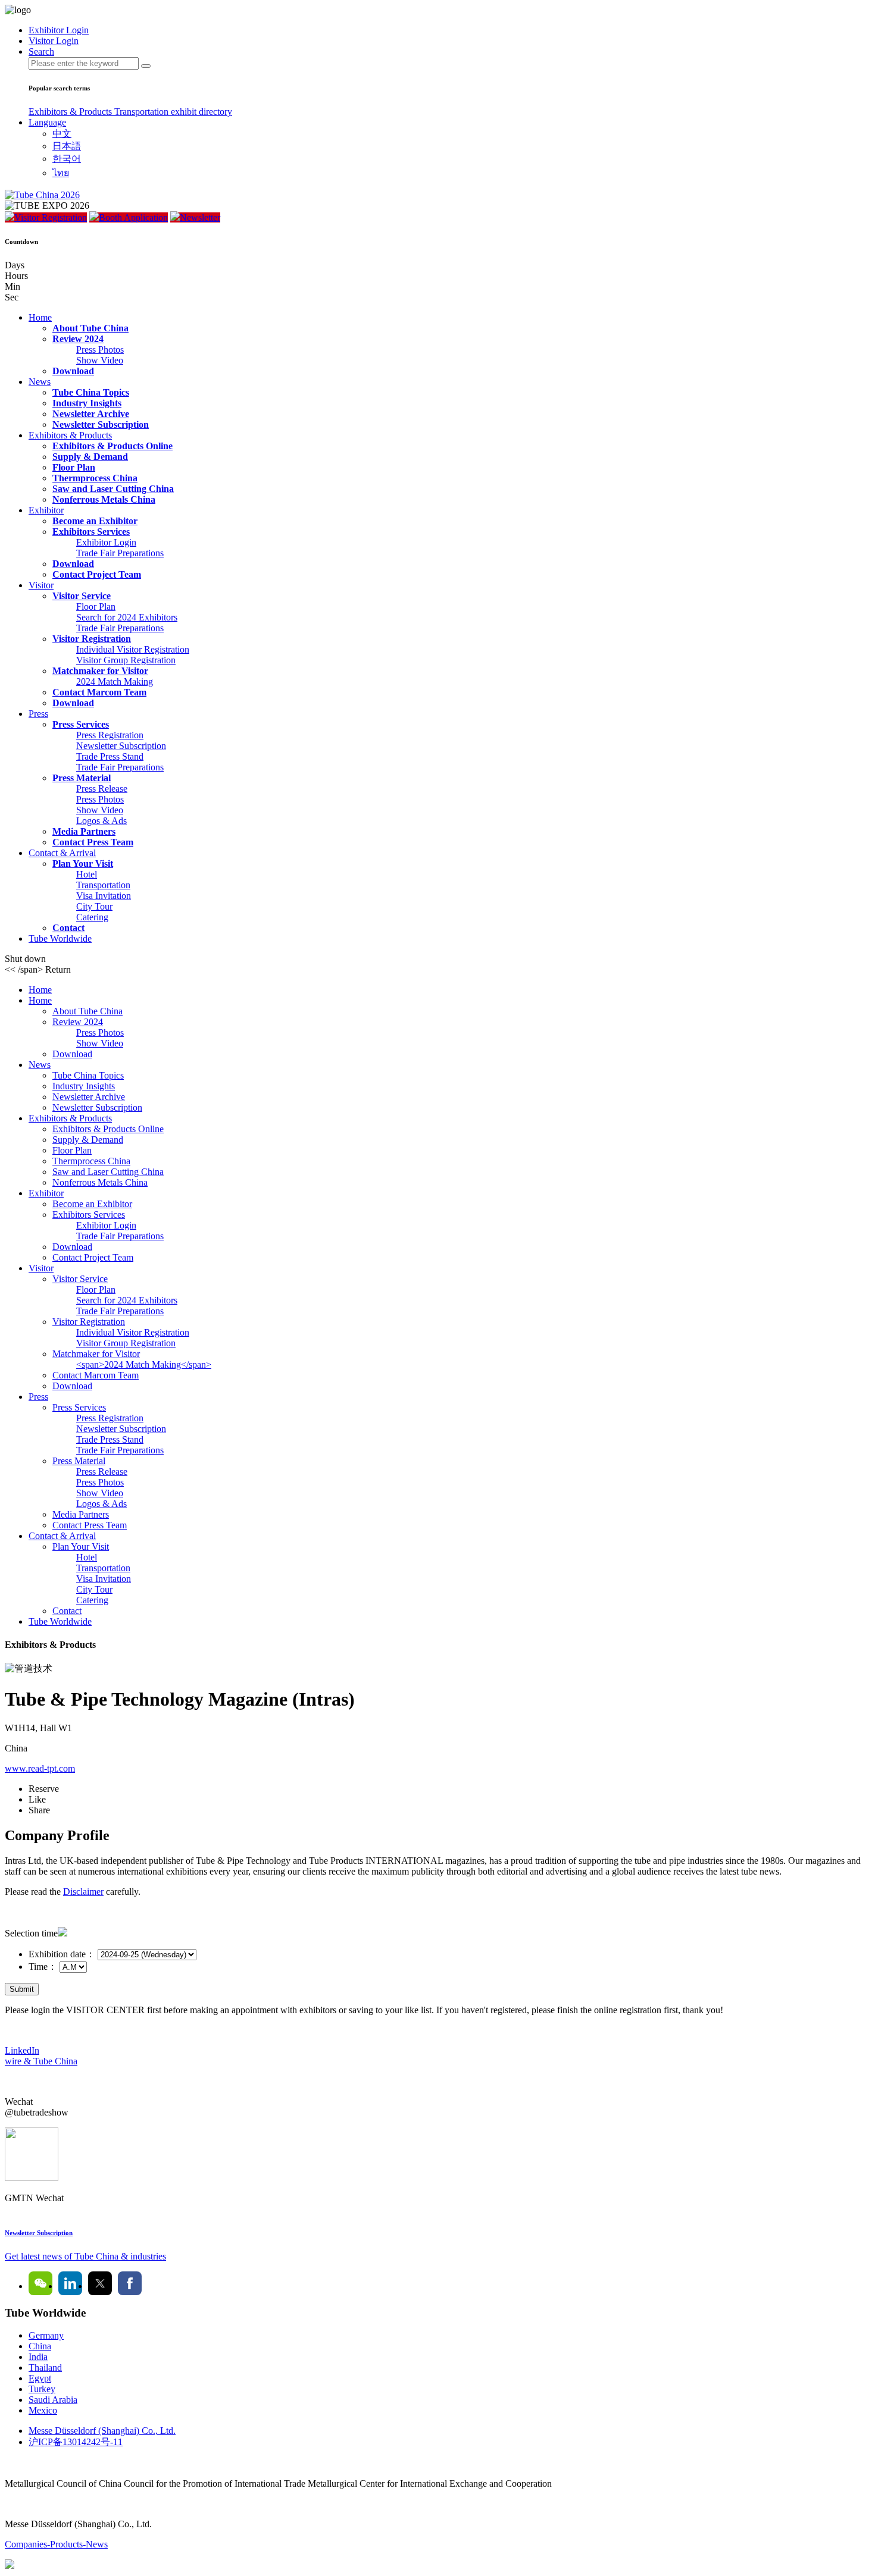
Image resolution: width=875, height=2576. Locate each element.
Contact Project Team (97, 574)
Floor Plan (74, 467)
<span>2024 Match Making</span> (144, 1364)
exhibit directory (201, 112)
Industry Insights (87, 403)
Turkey (42, 2389)
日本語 (67, 146)
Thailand (45, 2367)
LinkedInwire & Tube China (41, 2056)
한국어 (67, 159)
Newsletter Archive (91, 414)
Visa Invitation (104, 896)
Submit (22, 1989)
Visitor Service (82, 596)
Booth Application (133, 217)
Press (38, 714)
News (40, 382)
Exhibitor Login (106, 542)
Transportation (143, 112)
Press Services (81, 724)
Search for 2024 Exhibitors (127, 617)
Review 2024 (78, 339)
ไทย (61, 173)
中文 (62, 134)
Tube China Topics (91, 392)
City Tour (94, 906)
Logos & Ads (101, 821)
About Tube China (90, 328)
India (38, 2357)
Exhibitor (46, 510)
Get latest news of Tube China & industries (85, 2256)
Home (40, 317)
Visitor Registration (51, 217)
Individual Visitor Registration (133, 649)
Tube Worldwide (60, 938)
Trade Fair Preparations (120, 553)
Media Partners (84, 831)
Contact (68, 928)
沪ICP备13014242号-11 (76, 2442)
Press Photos (100, 350)
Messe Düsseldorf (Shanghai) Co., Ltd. (102, 2431)
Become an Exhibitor (95, 521)
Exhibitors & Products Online (112, 446)
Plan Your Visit (83, 864)
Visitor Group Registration (126, 660)
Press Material (82, 778)
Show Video (100, 360)
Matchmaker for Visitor (100, 671)
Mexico (43, 2410)
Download (73, 371)
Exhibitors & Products (71, 112)
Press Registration (110, 735)
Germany (46, 2335)
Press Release (102, 789)
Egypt (40, 2378)
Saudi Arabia (53, 2400)
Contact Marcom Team (99, 692)
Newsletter (200, 217)
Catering (92, 917)
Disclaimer (83, 1892)
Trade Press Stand (110, 756)
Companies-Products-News (56, 2544)
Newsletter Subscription (101, 424)
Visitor (41, 585)
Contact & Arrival (62, 853)
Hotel (87, 874)
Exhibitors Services (91, 532)
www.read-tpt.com (40, 1768)
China (40, 2346)
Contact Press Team (93, 842)
